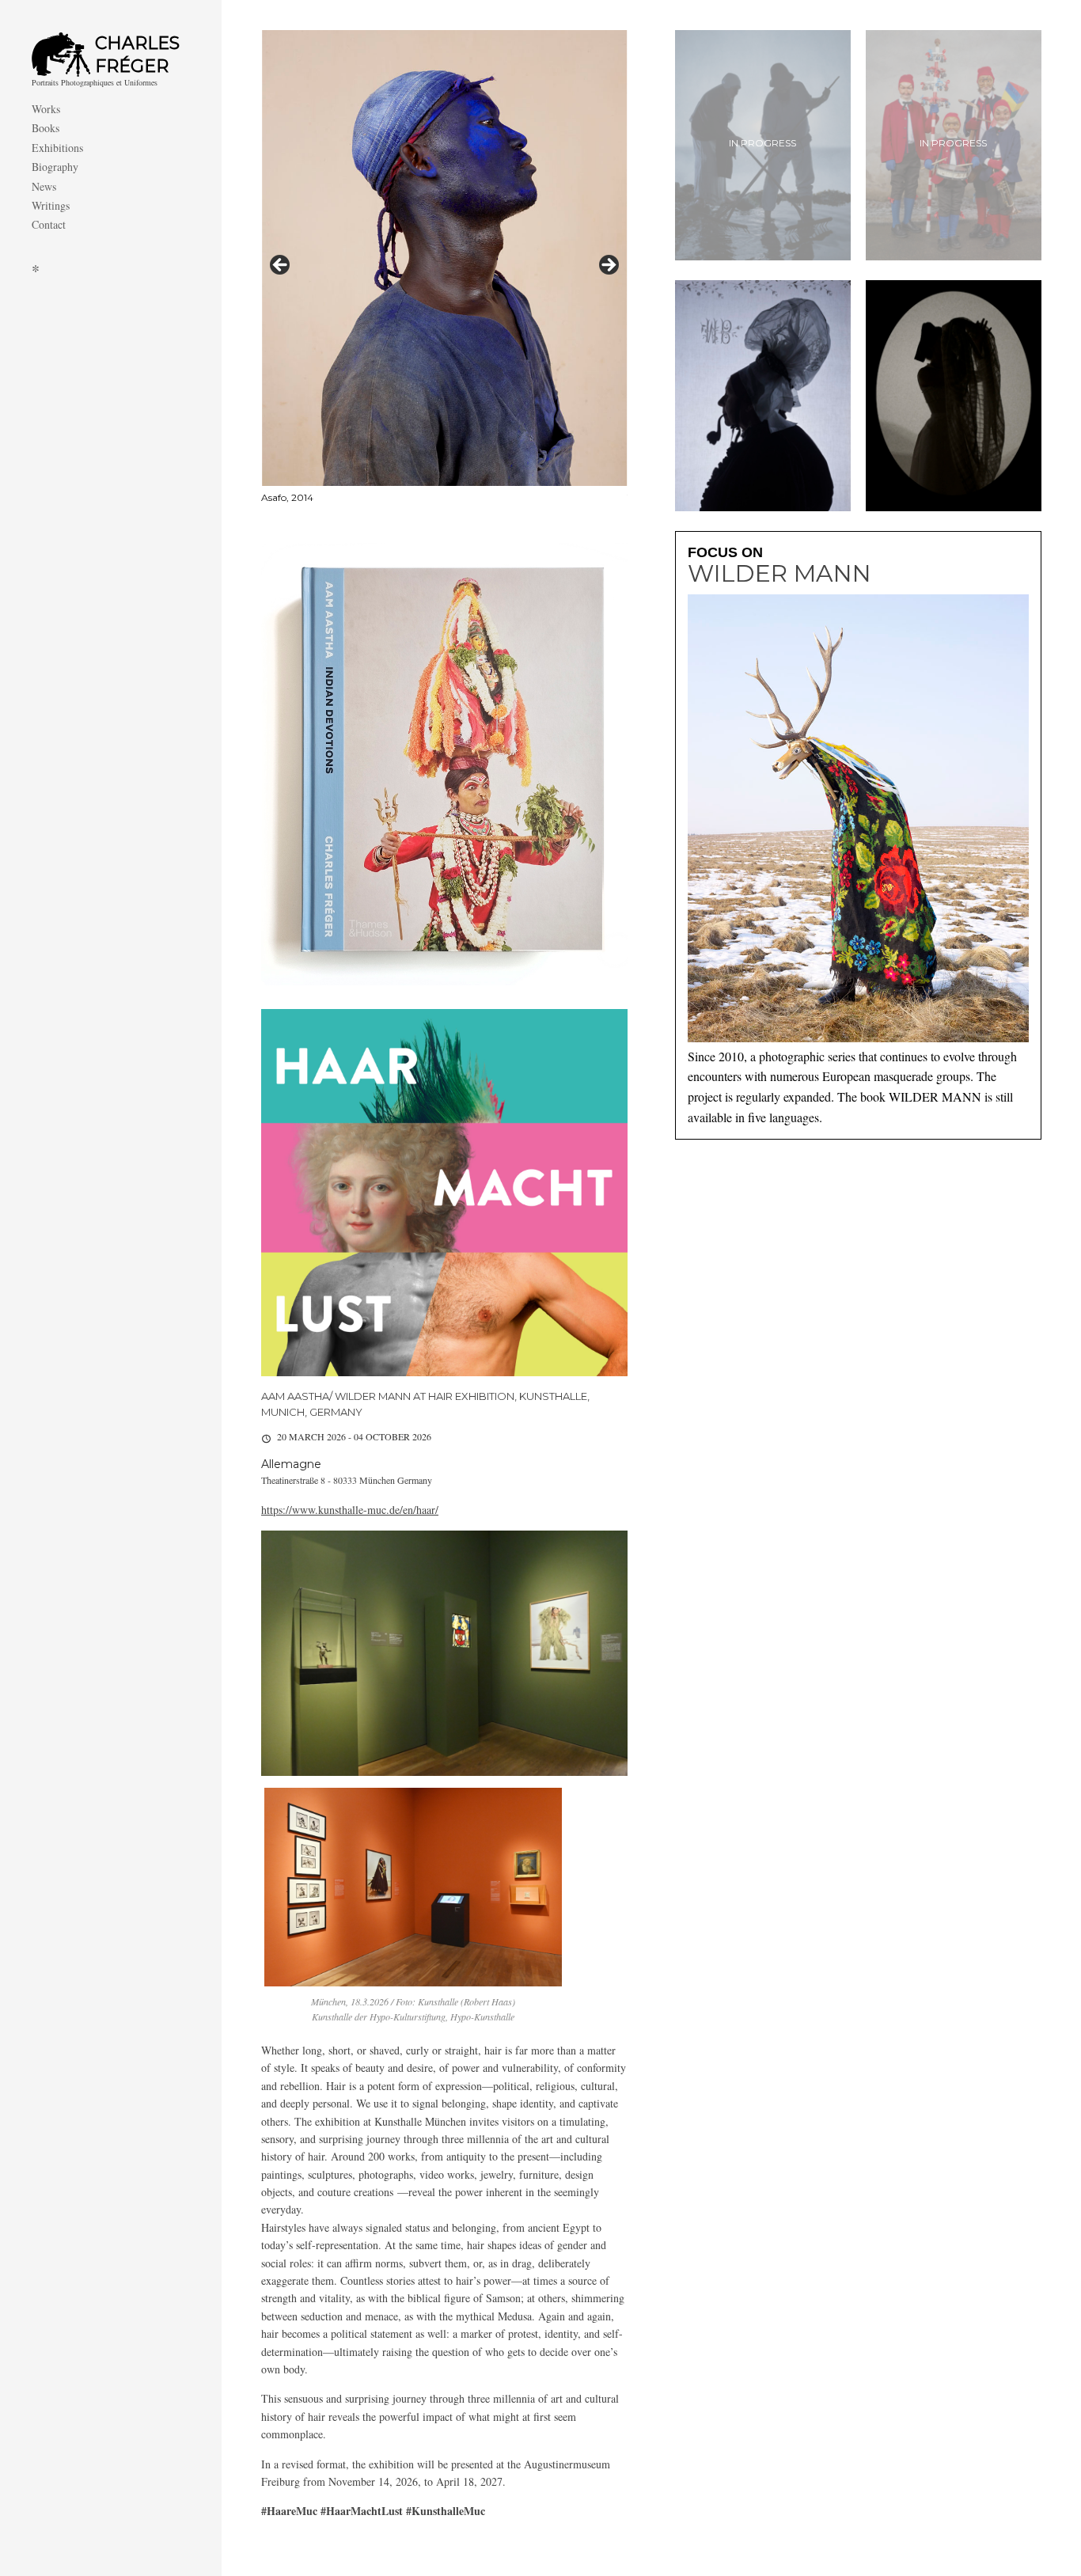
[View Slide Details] (444, 269)
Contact (49, 224)
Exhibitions (57, 148)
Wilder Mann (779, 574)
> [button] (608, 266)
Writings (51, 205)
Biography (55, 167)
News (44, 186)
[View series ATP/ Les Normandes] (763, 395)
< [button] (281, 266)
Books (46, 128)
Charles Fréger (137, 55)
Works (46, 109)
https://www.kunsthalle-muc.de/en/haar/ (350, 1510)
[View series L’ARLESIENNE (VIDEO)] (954, 395)
